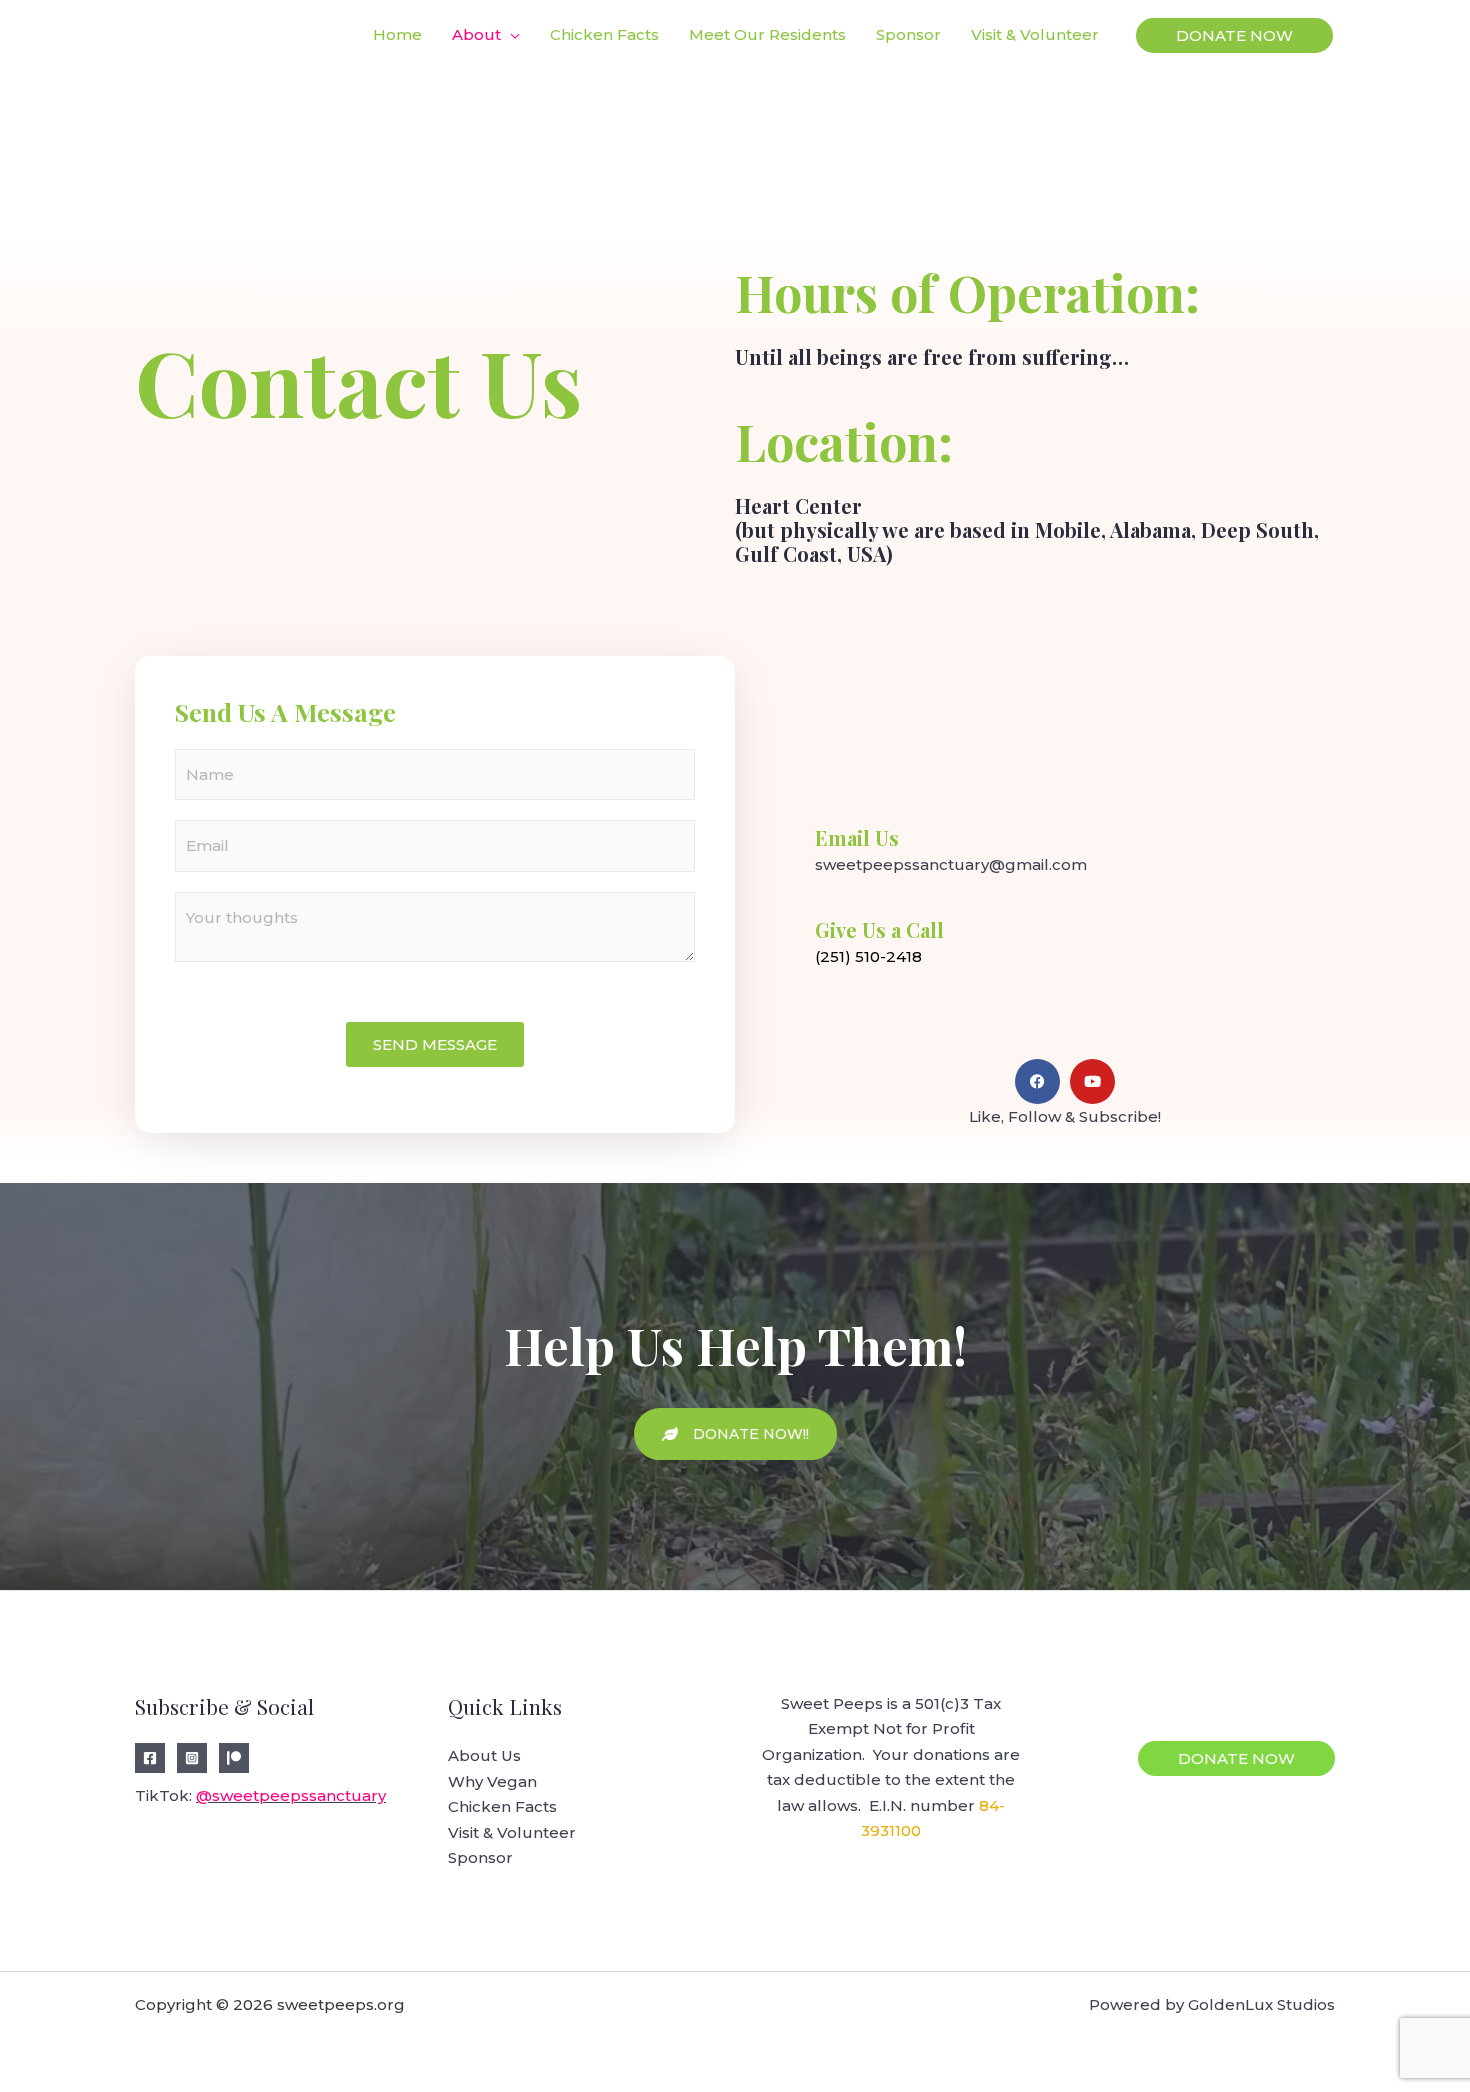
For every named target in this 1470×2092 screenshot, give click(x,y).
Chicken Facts (502, 1806)
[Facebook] (150, 1758)
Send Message (435, 1044)
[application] (510, 35)
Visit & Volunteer (512, 1832)
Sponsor (480, 1857)
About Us (484, 1755)
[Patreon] (234, 1758)
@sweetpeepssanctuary (291, 1795)
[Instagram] (192, 1758)
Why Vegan (492, 1781)
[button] (1234, 35)
